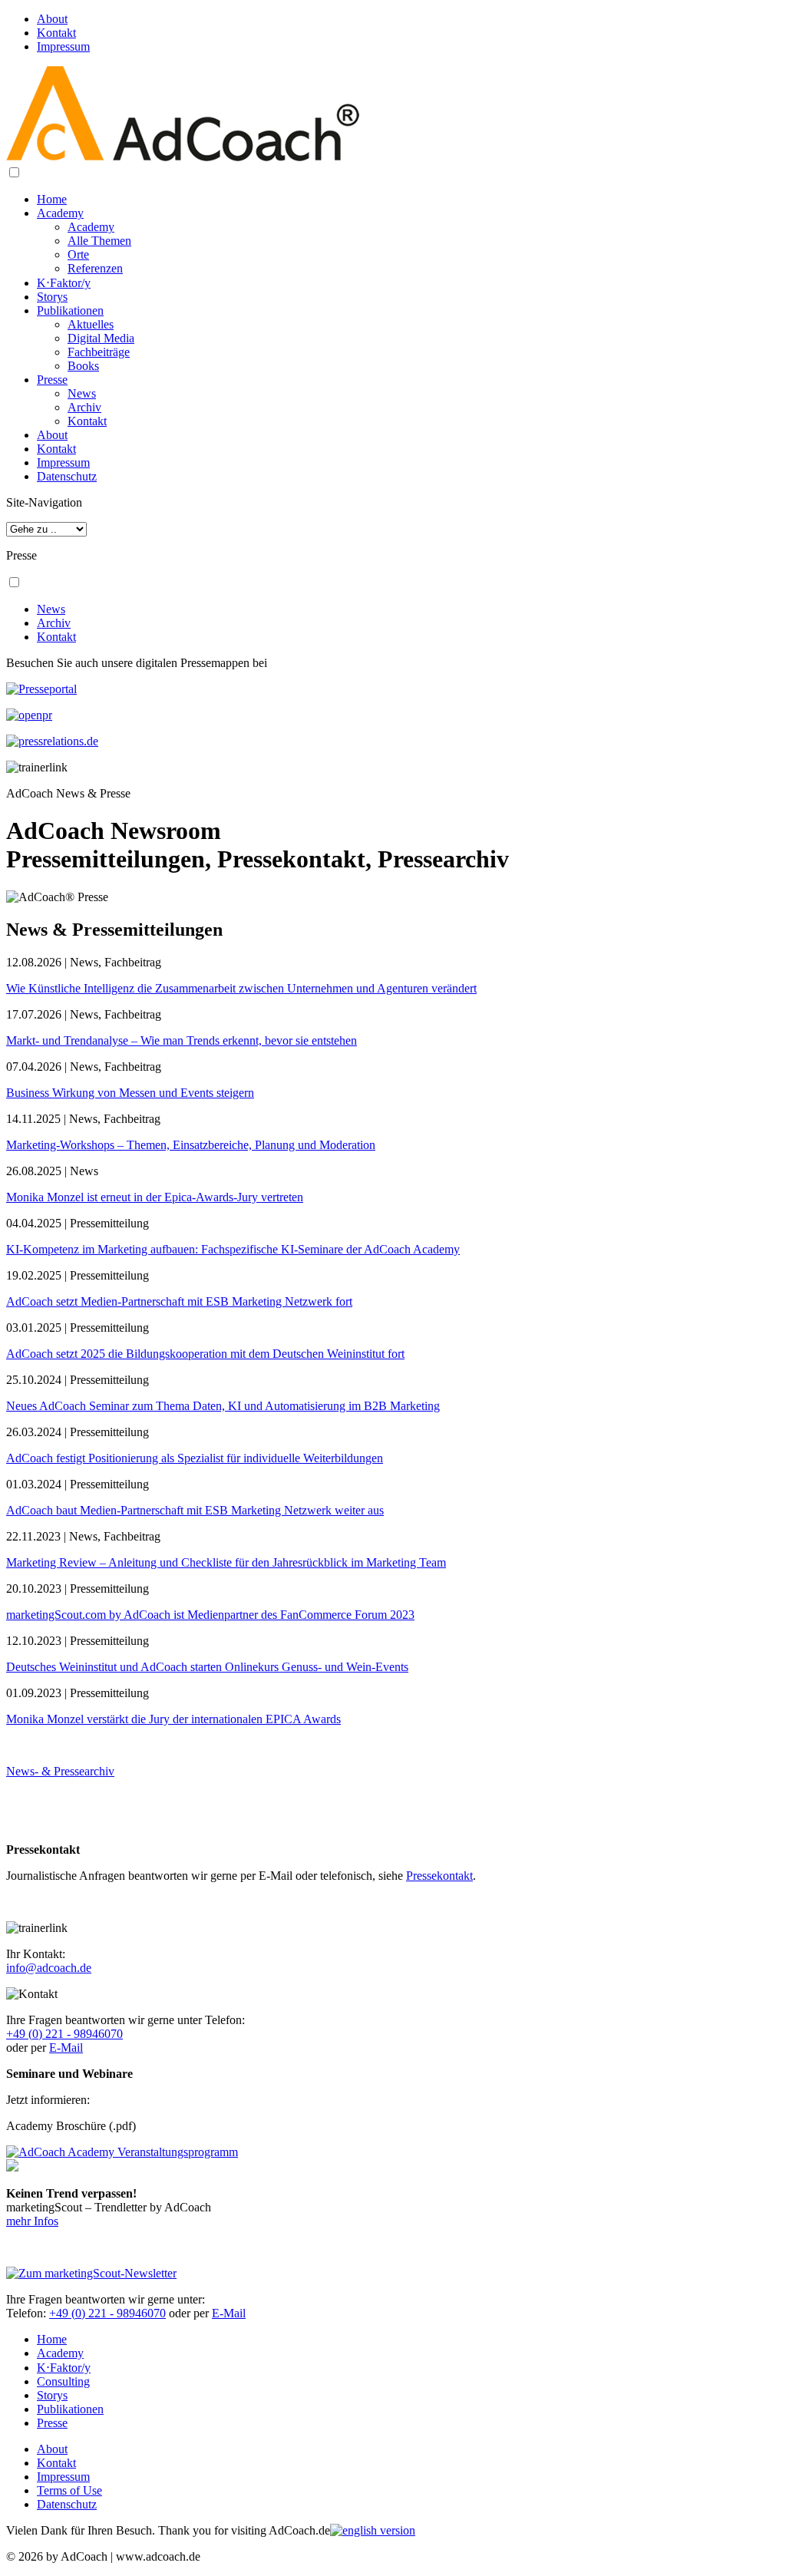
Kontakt (56, 33)
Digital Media (101, 338)
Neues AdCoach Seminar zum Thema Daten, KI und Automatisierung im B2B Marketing (223, 1406)
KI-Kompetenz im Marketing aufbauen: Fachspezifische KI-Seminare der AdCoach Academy (233, 1249)
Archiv (84, 407)
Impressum (63, 46)
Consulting (63, 2381)
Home (52, 199)
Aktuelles (91, 324)
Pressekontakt (439, 1876)
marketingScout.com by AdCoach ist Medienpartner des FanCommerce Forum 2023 (210, 1615)
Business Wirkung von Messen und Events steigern (130, 1093)
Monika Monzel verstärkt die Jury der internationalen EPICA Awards (173, 1719)
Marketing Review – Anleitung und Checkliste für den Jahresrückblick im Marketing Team (226, 1562)
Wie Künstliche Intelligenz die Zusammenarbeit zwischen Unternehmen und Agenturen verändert (241, 988)
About (52, 19)
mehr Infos (32, 2221)
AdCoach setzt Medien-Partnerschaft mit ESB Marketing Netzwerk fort (179, 1301)
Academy (60, 213)
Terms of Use (69, 2490)
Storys (52, 297)
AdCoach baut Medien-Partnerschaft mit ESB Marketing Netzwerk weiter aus (195, 1510)
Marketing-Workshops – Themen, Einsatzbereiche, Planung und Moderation (191, 1145)
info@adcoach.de (49, 1968)
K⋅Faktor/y (64, 283)
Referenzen (95, 268)
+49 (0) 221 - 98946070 (64, 2034)
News (82, 393)
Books (83, 366)
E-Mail (66, 2048)
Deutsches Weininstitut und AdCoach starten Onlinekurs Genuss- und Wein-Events (207, 1667)
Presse (52, 380)
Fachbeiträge (99, 352)
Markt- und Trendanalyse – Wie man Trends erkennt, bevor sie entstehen (182, 1040)
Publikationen (70, 310)
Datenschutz (67, 476)
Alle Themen (99, 241)
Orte (78, 254)
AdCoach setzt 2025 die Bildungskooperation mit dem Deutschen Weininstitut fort (205, 1354)
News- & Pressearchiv (60, 1771)
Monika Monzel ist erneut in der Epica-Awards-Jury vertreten (155, 1197)
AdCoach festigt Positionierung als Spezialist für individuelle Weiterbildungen (195, 1458)
